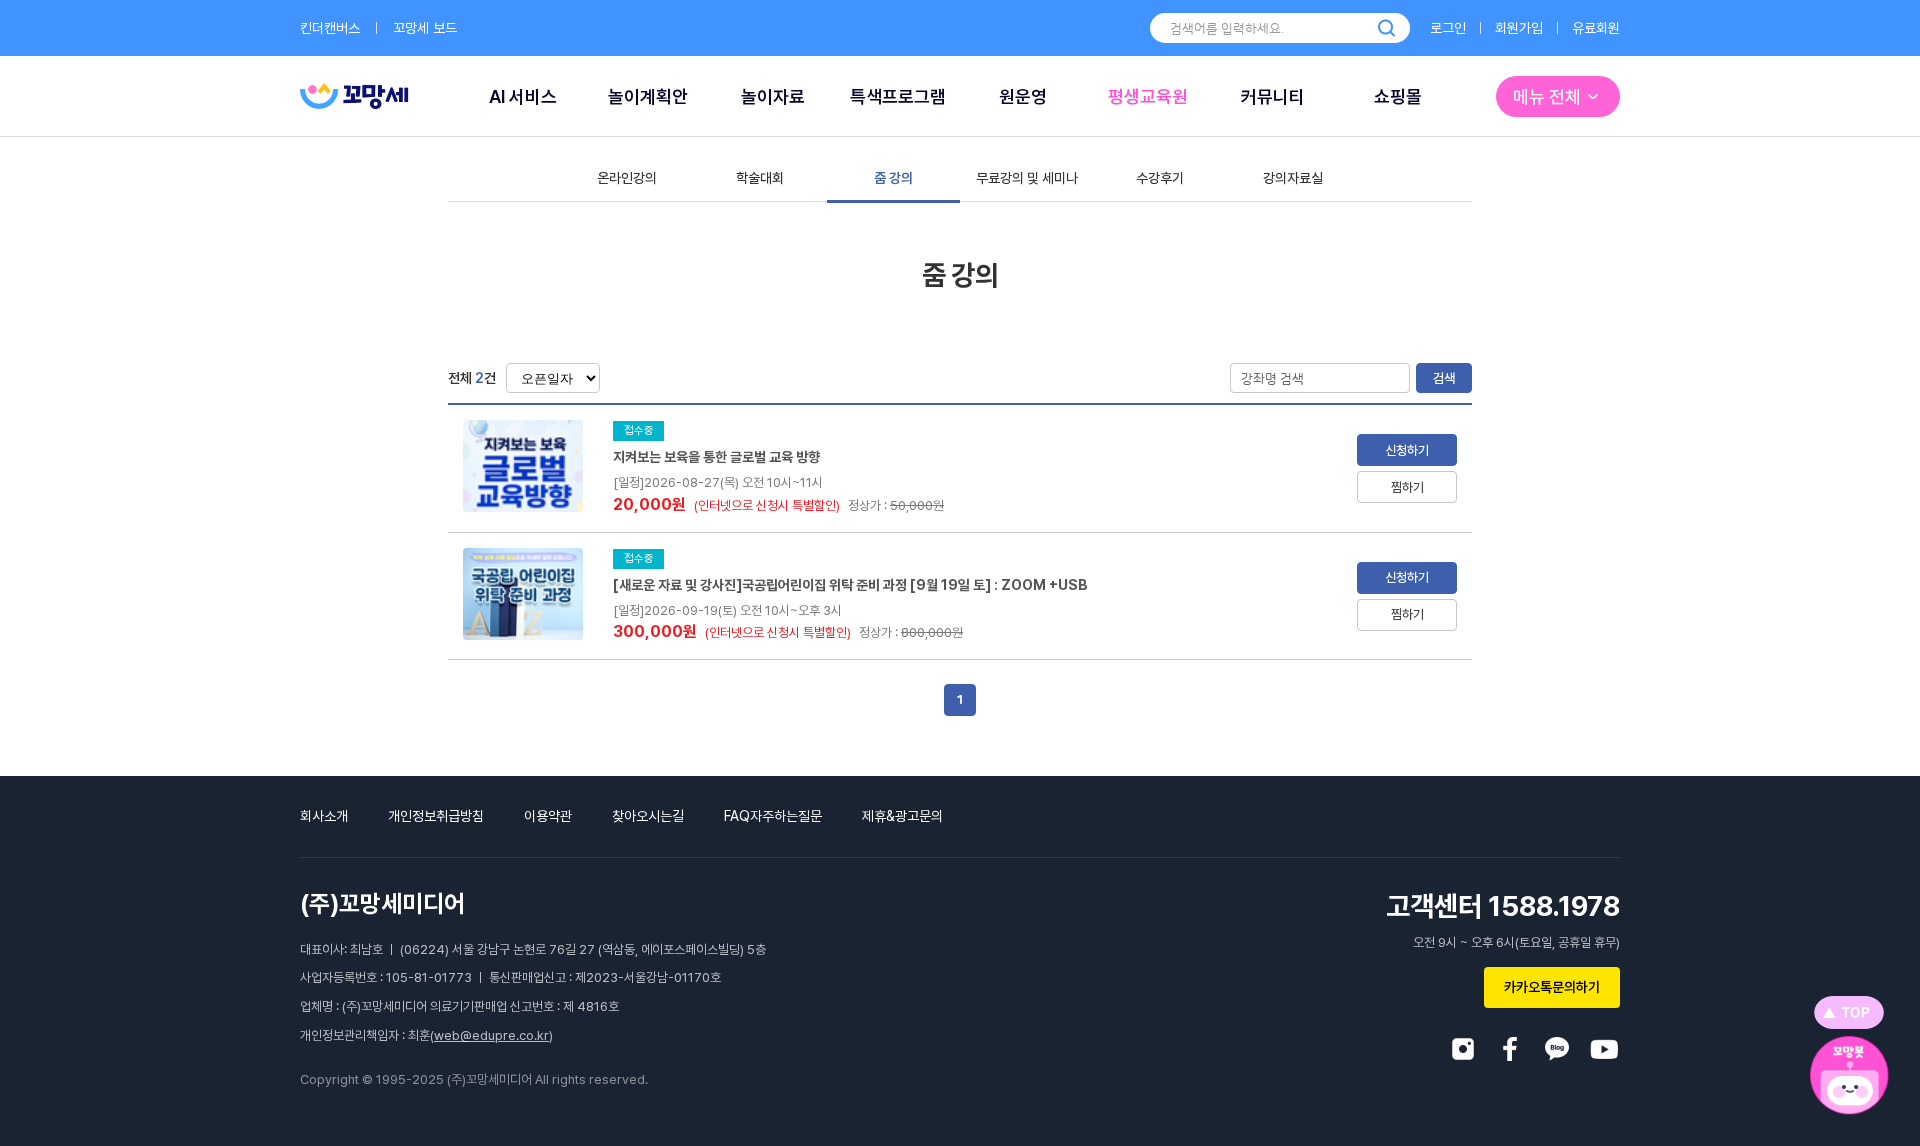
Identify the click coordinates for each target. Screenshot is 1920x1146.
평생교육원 (1148, 96)
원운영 (1023, 96)
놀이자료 (773, 96)
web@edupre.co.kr (491, 1035)
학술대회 (760, 178)
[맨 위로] (1849, 1012)
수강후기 (1160, 178)
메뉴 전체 (1547, 96)
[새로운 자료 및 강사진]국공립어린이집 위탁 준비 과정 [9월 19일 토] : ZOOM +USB (850, 585)
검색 (1444, 378)
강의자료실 (1293, 178)
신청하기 (1407, 450)
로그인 (1448, 28)
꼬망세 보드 (425, 28)
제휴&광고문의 (902, 816)
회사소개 (324, 816)
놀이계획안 (648, 96)
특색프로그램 (898, 96)
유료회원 (1596, 28)
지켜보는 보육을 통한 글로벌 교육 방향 (716, 457)
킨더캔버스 (330, 28)
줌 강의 (893, 178)
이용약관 (548, 816)
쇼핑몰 (1398, 96)
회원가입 (1519, 28)
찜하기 (1407, 487)
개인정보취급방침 (436, 816)
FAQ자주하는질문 (773, 816)
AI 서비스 (523, 96)
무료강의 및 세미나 (1027, 178)
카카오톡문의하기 (1552, 987)
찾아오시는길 (648, 816)
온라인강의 (627, 178)
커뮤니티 (1273, 96)
